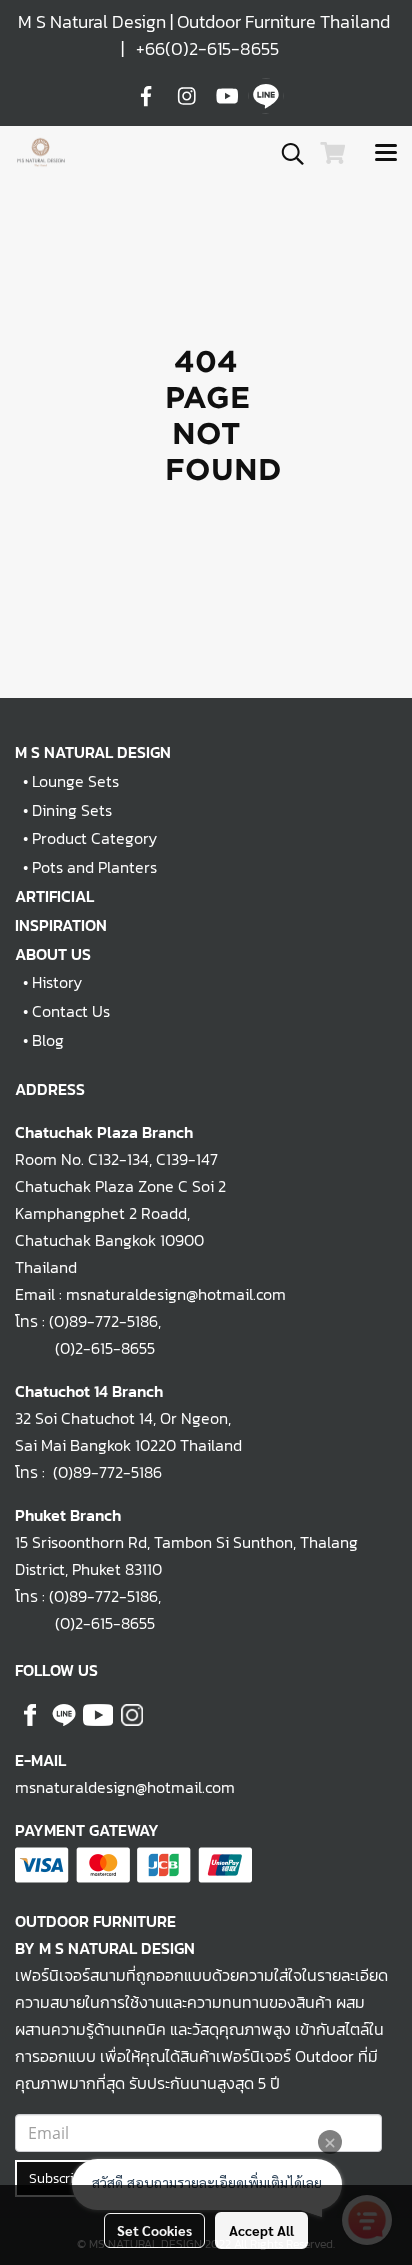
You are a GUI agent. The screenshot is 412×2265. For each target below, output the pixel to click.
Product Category (94, 838)
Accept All (261, 2230)
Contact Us (71, 1011)
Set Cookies (154, 2230)
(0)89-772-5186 (103, 1321)
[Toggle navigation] (386, 154)
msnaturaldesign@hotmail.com (125, 1787)
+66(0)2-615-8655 (207, 48)
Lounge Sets (75, 781)
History (57, 982)
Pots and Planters (94, 867)
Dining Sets (72, 810)
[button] (286, 154)
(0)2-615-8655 (85, 1348)
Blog (48, 1040)
